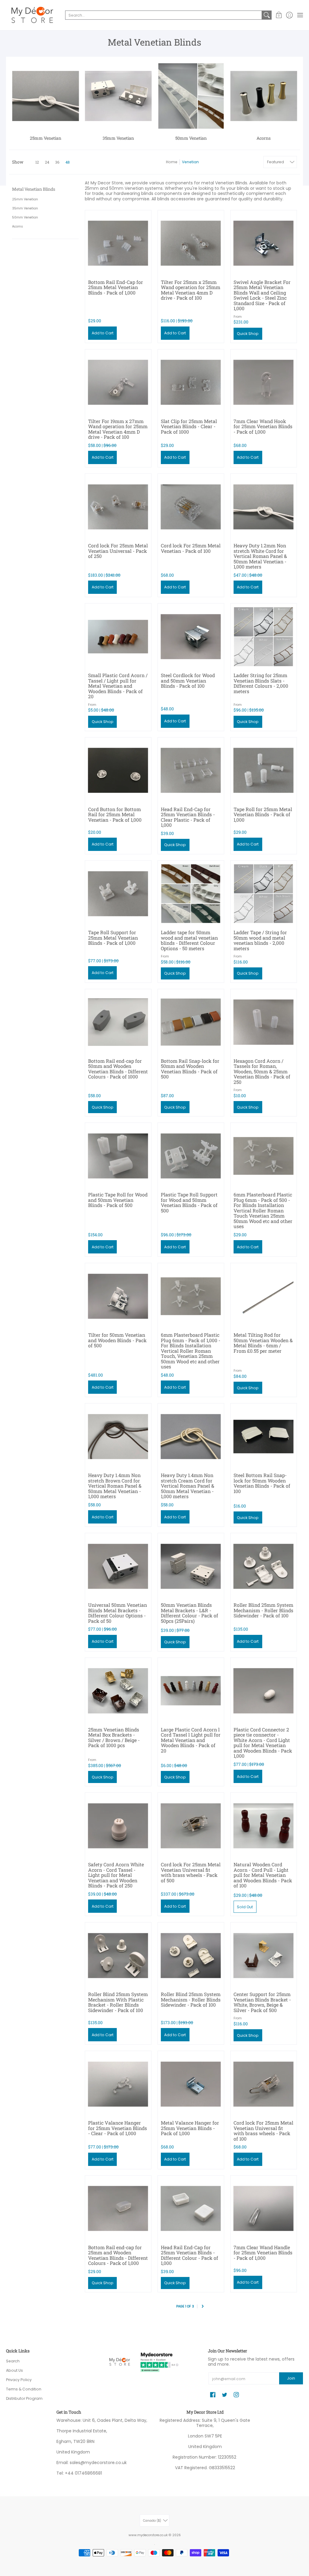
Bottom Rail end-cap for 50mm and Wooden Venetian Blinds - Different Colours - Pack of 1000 (118, 1069)
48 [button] (68, 162)
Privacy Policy (19, 2380)
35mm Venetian (25, 208)
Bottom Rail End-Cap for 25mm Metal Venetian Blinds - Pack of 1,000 (116, 287)
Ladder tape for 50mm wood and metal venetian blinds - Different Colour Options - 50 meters (189, 940)
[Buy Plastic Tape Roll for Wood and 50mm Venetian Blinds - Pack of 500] (118, 1156)
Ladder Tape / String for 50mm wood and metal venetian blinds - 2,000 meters (260, 940)
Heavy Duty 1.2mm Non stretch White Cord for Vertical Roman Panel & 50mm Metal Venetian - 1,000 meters (260, 556)
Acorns (18, 226)
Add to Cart (103, 333)
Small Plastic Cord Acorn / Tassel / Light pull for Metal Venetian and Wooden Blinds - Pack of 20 (118, 686)
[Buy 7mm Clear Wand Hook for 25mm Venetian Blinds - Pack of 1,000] (264, 382)
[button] (279, 15)
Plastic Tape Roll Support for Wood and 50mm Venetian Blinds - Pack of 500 (189, 1202)
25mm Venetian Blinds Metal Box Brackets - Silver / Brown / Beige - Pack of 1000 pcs (114, 1737)
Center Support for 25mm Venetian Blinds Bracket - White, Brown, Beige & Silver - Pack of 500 (262, 2002)
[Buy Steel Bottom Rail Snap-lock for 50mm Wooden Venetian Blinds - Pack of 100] (264, 1436)
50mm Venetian (25, 217)
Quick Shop (248, 334)
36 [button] (57, 162)
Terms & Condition (24, 2389)
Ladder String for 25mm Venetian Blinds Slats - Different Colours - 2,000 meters (261, 683)
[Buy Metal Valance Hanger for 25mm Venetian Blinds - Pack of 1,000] (191, 2084)
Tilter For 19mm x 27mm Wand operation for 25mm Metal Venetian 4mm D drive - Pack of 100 (118, 429)
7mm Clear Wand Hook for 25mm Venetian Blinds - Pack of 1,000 (263, 426)
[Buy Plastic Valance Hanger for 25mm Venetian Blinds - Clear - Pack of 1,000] (118, 2084)
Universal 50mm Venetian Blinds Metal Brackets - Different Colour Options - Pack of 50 (118, 1613)
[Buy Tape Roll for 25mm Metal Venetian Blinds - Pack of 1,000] (264, 771)
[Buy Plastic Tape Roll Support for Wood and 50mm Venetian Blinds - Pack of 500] (191, 1156)
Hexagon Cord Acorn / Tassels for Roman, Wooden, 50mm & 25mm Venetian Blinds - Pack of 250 (262, 1071)
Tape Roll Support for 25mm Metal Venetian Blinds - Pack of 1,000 (113, 938)
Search (13, 2361)
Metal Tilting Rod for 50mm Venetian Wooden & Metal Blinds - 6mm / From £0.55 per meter (263, 1343)
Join (291, 2378)
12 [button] (37, 162)
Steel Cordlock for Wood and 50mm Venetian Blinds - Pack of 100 (188, 680)
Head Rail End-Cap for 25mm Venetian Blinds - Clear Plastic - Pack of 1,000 (188, 817)
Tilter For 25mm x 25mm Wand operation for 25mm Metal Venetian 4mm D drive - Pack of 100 (191, 290)
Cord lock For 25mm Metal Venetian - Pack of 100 (191, 548)
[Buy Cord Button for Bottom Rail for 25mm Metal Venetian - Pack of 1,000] (118, 771)
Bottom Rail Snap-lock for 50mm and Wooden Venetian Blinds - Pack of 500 (190, 1069)
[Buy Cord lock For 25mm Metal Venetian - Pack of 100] (191, 507)
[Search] (267, 15)
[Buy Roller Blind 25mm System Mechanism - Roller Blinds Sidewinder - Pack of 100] (264, 1566)
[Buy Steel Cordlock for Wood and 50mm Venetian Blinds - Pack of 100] (191, 637)
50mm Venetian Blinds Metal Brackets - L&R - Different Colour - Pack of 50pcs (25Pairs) (190, 1613)
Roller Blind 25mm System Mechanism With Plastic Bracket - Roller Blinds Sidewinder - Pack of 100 (118, 2002)
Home (172, 162)
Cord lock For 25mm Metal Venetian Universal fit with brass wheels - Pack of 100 (263, 2131)
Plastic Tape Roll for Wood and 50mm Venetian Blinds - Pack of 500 (118, 1200)
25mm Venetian (25, 199)
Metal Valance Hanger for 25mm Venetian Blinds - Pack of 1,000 (190, 2128)
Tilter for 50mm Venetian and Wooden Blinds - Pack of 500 (117, 1340)
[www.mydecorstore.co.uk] (32, 15)
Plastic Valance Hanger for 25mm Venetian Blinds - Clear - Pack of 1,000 (118, 2128)
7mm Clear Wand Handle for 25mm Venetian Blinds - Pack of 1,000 (263, 2253)
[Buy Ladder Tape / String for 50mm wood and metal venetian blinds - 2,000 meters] (264, 894)
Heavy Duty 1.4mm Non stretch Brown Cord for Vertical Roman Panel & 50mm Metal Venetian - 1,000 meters (115, 1486)
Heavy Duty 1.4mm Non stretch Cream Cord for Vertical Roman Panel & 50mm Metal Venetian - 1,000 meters (188, 1486)
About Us (14, 2370)
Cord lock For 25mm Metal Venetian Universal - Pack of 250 (118, 551)
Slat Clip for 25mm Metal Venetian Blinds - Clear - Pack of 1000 (189, 426)
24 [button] (47, 162)
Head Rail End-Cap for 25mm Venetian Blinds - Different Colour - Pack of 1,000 (190, 2255)
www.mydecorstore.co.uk (148, 2535)
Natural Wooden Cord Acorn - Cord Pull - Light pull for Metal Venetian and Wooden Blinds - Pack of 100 (263, 1875)
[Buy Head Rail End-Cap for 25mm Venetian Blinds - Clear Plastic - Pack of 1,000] (191, 771)
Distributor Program (24, 2398)
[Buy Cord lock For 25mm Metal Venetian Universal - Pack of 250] (118, 507)
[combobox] (164, 15)
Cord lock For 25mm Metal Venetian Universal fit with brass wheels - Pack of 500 (191, 1872)
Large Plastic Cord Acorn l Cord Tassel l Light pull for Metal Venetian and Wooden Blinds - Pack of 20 (191, 1740)
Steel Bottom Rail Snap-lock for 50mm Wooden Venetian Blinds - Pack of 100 (262, 1483)
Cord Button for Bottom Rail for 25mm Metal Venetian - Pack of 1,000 (115, 814)
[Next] (203, 2307)
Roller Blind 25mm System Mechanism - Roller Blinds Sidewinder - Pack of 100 (263, 1610)
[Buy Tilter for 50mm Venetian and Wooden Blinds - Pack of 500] (118, 1296)
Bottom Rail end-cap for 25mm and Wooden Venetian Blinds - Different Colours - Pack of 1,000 (118, 2255)
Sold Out (245, 1907)
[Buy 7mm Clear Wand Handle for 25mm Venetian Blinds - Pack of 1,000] (264, 2209)
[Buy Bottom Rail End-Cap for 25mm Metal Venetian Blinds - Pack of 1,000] (118, 243)
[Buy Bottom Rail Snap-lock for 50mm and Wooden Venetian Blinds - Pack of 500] (191, 1022)
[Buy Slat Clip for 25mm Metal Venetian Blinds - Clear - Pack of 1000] (191, 382)
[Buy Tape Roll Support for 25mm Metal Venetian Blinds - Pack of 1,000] (118, 894)
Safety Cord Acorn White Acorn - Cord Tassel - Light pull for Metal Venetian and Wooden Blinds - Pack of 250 (116, 1875)
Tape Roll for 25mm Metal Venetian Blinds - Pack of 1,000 (263, 814)
